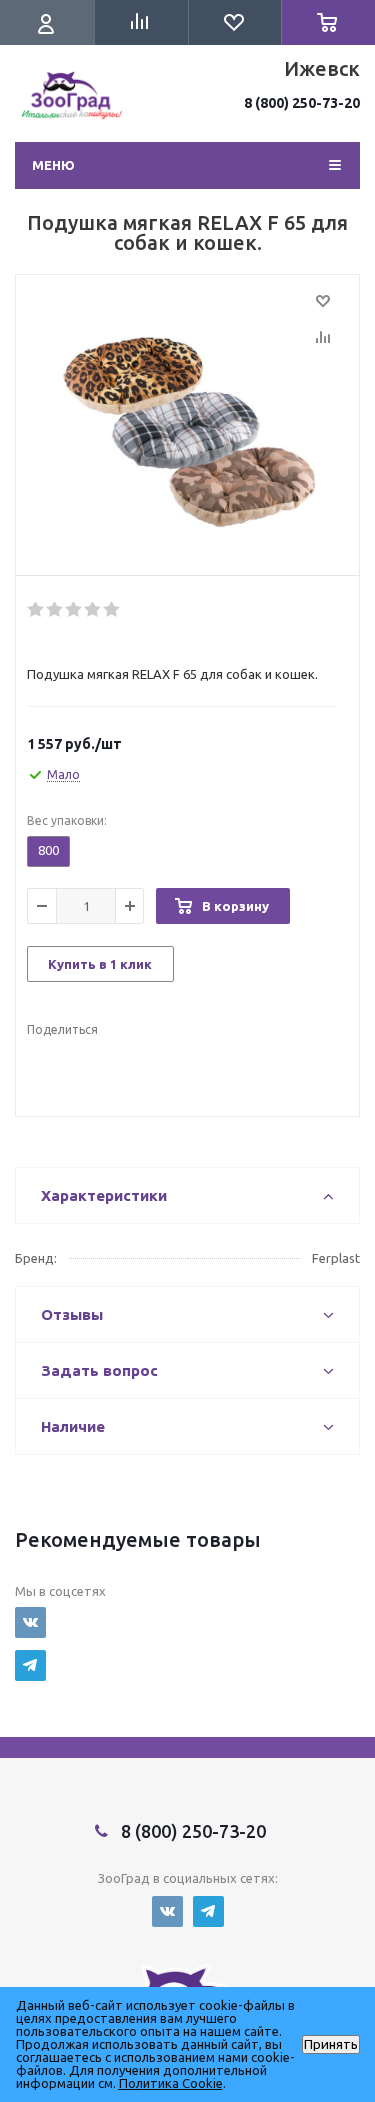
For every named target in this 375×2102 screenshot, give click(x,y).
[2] (55, 610)
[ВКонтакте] (30, 1622)
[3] (74, 610)
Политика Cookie (171, 2083)
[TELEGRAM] (30, 1665)
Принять (331, 2044)
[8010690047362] (187, 430)
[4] (93, 610)
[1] (36, 610)
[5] (112, 610)
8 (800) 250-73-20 (302, 103)
